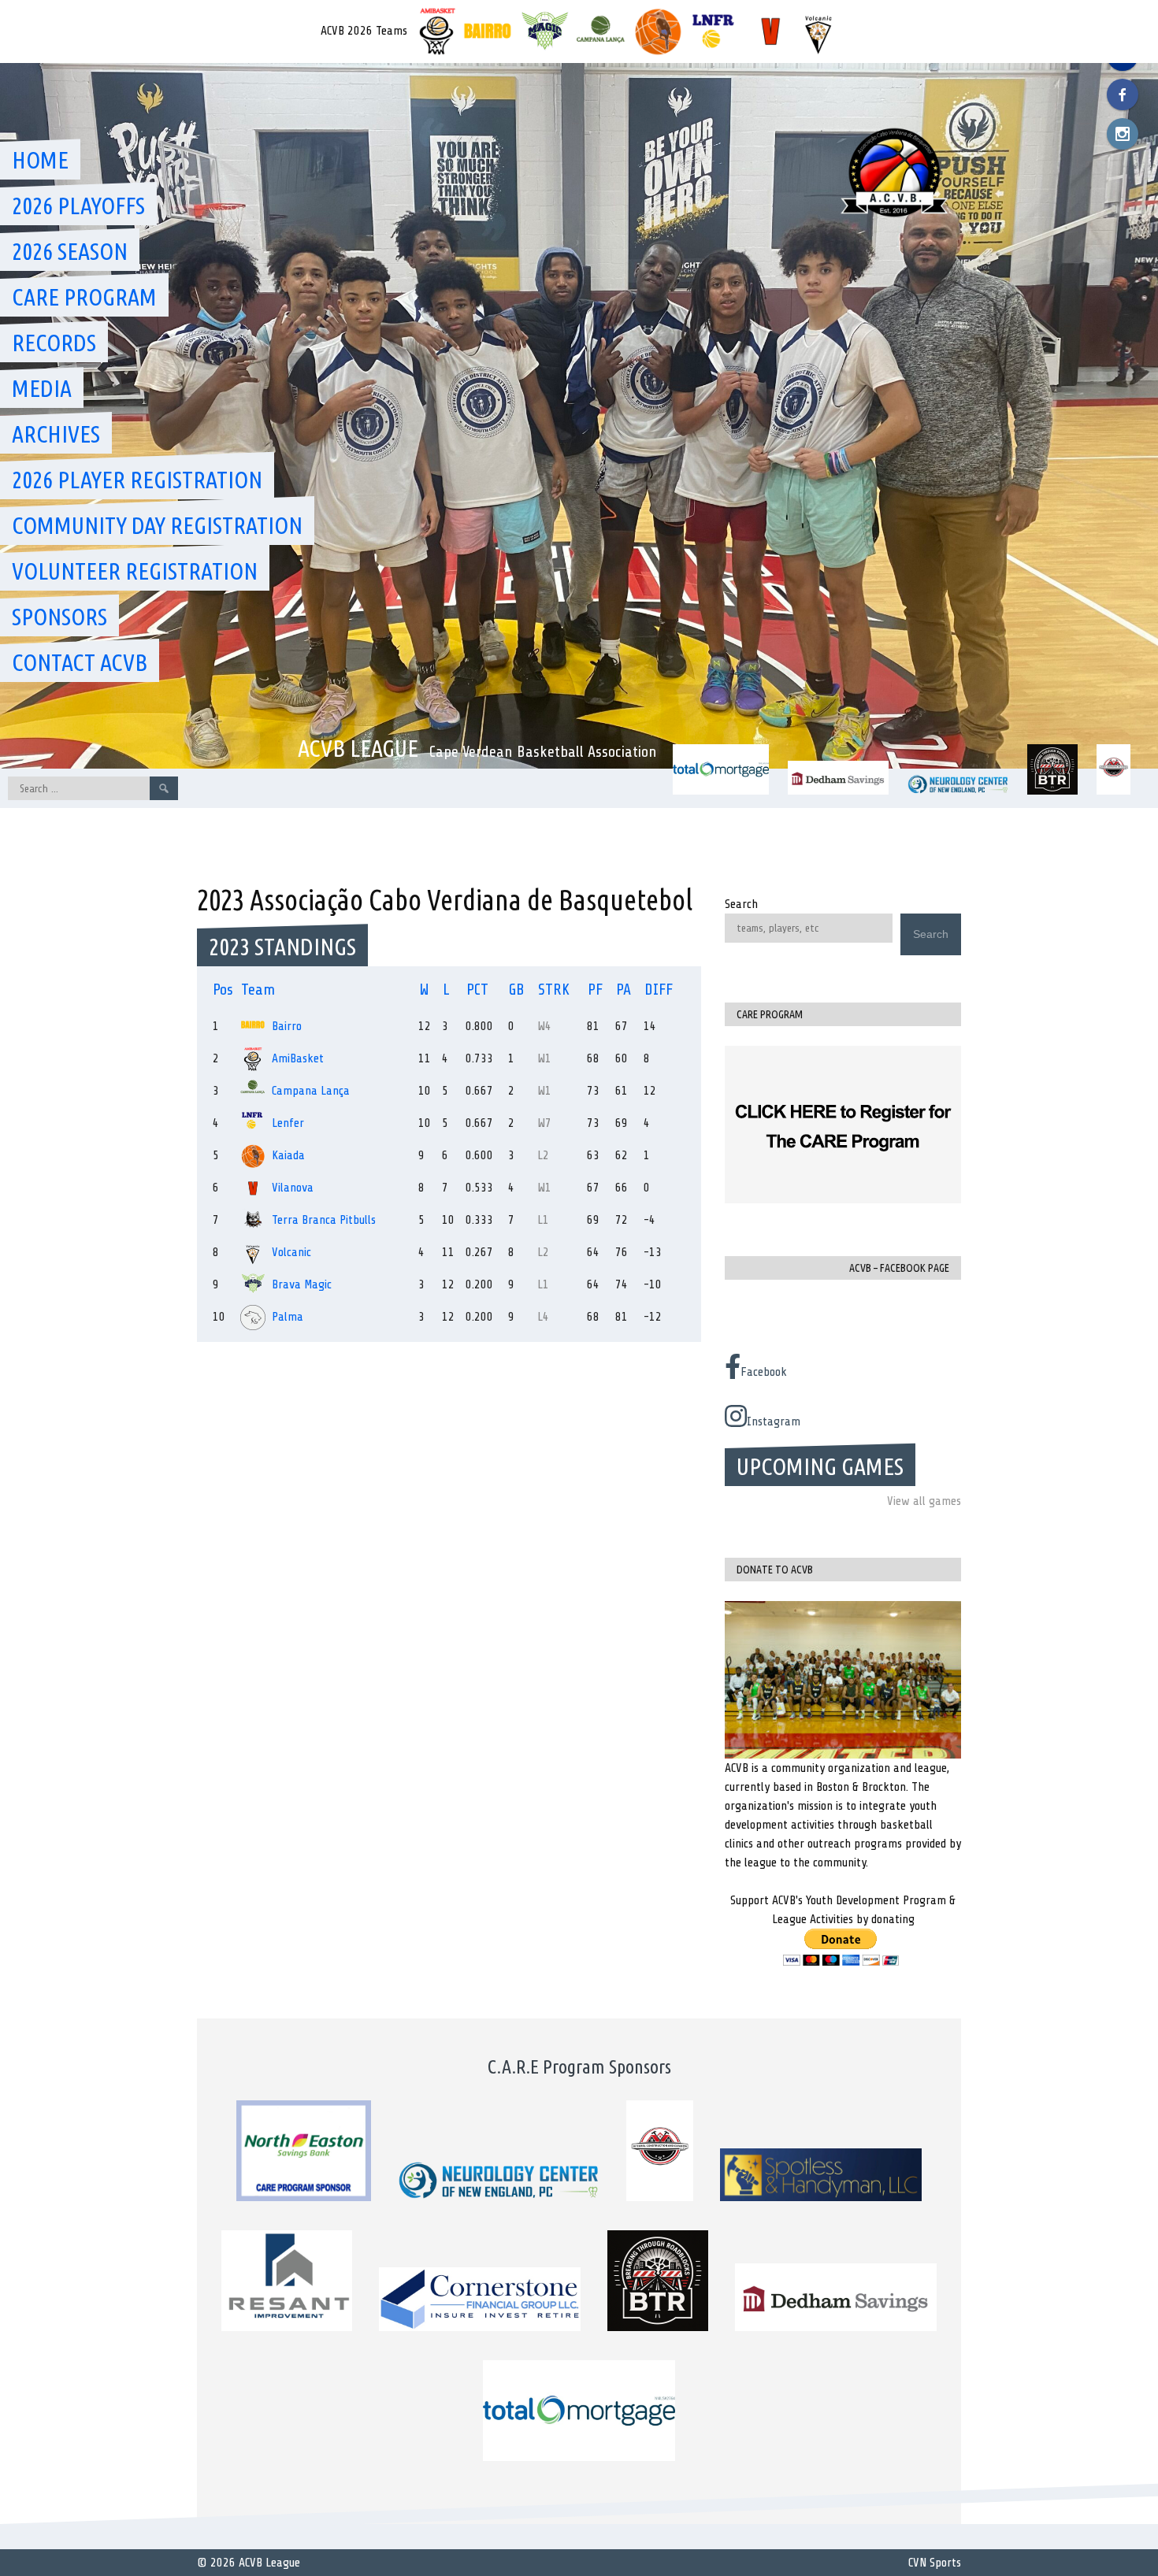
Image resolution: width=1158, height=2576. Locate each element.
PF (595, 990)
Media (42, 388)
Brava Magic (302, 1284)
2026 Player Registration (137, 480)
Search (741, 904)
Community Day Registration (157, 525)
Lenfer (288, 1123)
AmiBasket (298, 1058)
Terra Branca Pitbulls (324, 1220)
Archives (56, 434)
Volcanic (291, 1252)
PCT (477, 990)
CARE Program (84, 297)
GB (517, 990)
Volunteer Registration (135, 571)
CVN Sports (935, 2563)
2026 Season (70, 251)
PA (624, 990)
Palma (288, 1317)
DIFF (659, 990)
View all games (924, 1501)
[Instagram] (1123, 134)
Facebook (764, 1372)
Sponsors (59, 617)
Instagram (774, 1421)
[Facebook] (1123, 95)
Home (40, 160)
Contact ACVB (80, 662)
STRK (554, 990)
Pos (223, 990)
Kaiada (288, 1155)
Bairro (287, 1026)
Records (54, 343)
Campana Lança (311, 1091)
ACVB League (358, 748)
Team (258, 990)
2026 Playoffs (78, 206)
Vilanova (293, 1188)
